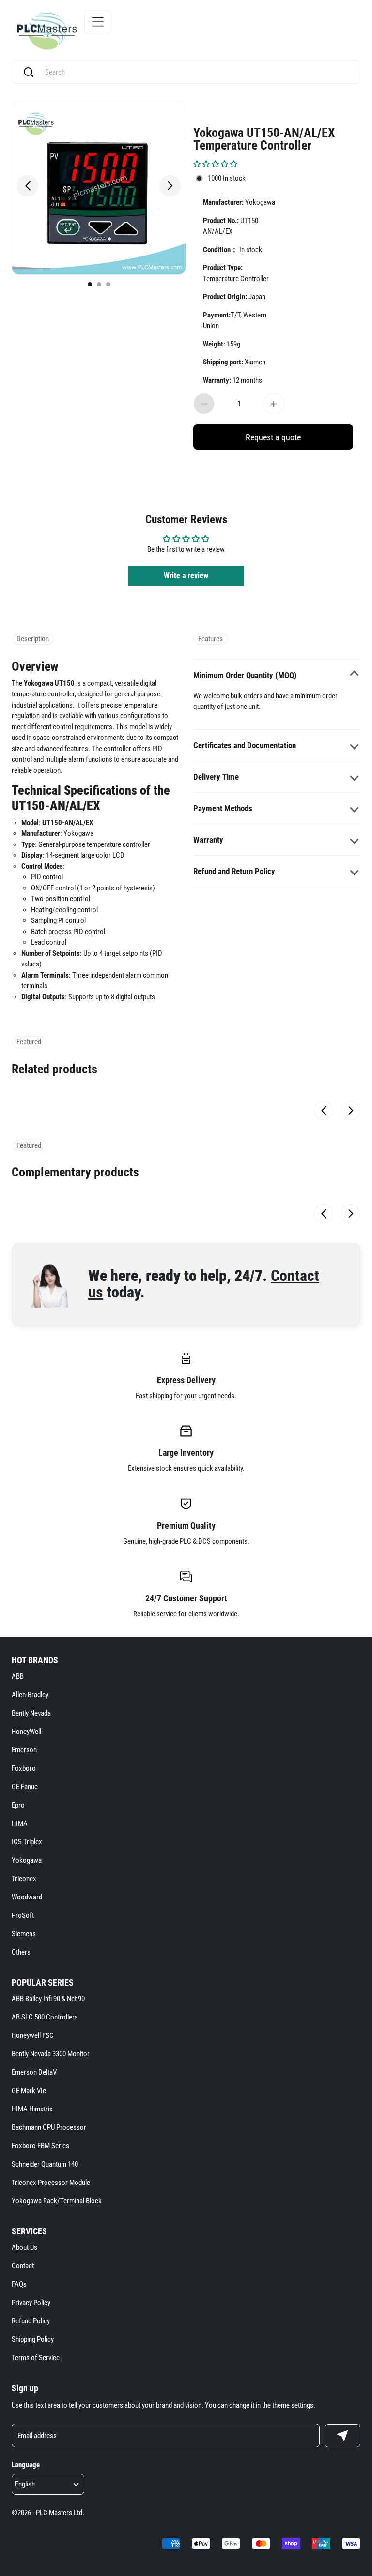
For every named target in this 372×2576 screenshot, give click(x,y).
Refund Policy (31, 2321)
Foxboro (24, 1768)
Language (26, 2465)
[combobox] (195, 72)
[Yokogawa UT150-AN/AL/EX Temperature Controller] (99, 188)
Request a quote (273, 437)
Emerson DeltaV (34, 2072)
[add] (274, 404)
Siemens (24, 1934)
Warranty (208, 840)
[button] (215, 164)
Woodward (27, 1897)
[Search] (29, 72)
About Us (24, 2247)
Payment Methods (223, 808)
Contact (23, 2266)
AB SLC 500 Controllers (45, 2017)
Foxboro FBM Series (40, 2146)
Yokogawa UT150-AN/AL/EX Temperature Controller (264, 138)
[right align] (170, 186)
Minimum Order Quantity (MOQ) (245, 675)
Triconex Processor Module (51, 2183)
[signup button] (342, 2436)
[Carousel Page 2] (99, 284)
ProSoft (23, 1915)
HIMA (20, 1823)
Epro (18, 1805)
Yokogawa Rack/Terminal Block (57, 2201)
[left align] (28, 186)
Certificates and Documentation (245, 745)
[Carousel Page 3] (108, 284)
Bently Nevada (31, 1713)
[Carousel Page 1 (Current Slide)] (90, 284)
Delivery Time (216, 777)
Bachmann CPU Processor (49, 2127)
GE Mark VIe (29, 2091)
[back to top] (348, 2229)
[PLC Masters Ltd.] (47, 30)
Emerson (24, 1750)
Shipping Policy (33, 2339)
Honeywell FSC (33, 2035)
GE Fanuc (25, 1787)
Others (21, 1952)
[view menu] (98, 22)
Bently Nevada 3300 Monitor (51, 2054)
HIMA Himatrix (32, 2109)
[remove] (204, 404)
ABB (18, 1676)
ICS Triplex (27, 1842)
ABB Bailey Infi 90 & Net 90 (48, 1999)
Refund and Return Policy (234, 871)
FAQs (19, 2284)
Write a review (186, 576)
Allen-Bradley (30, 1695)
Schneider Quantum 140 (45, 2164)
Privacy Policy (31, 2303)
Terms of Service (36, 2358)
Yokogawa (27, 1860)
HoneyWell (26, 1732)
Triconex (24, 1879)
